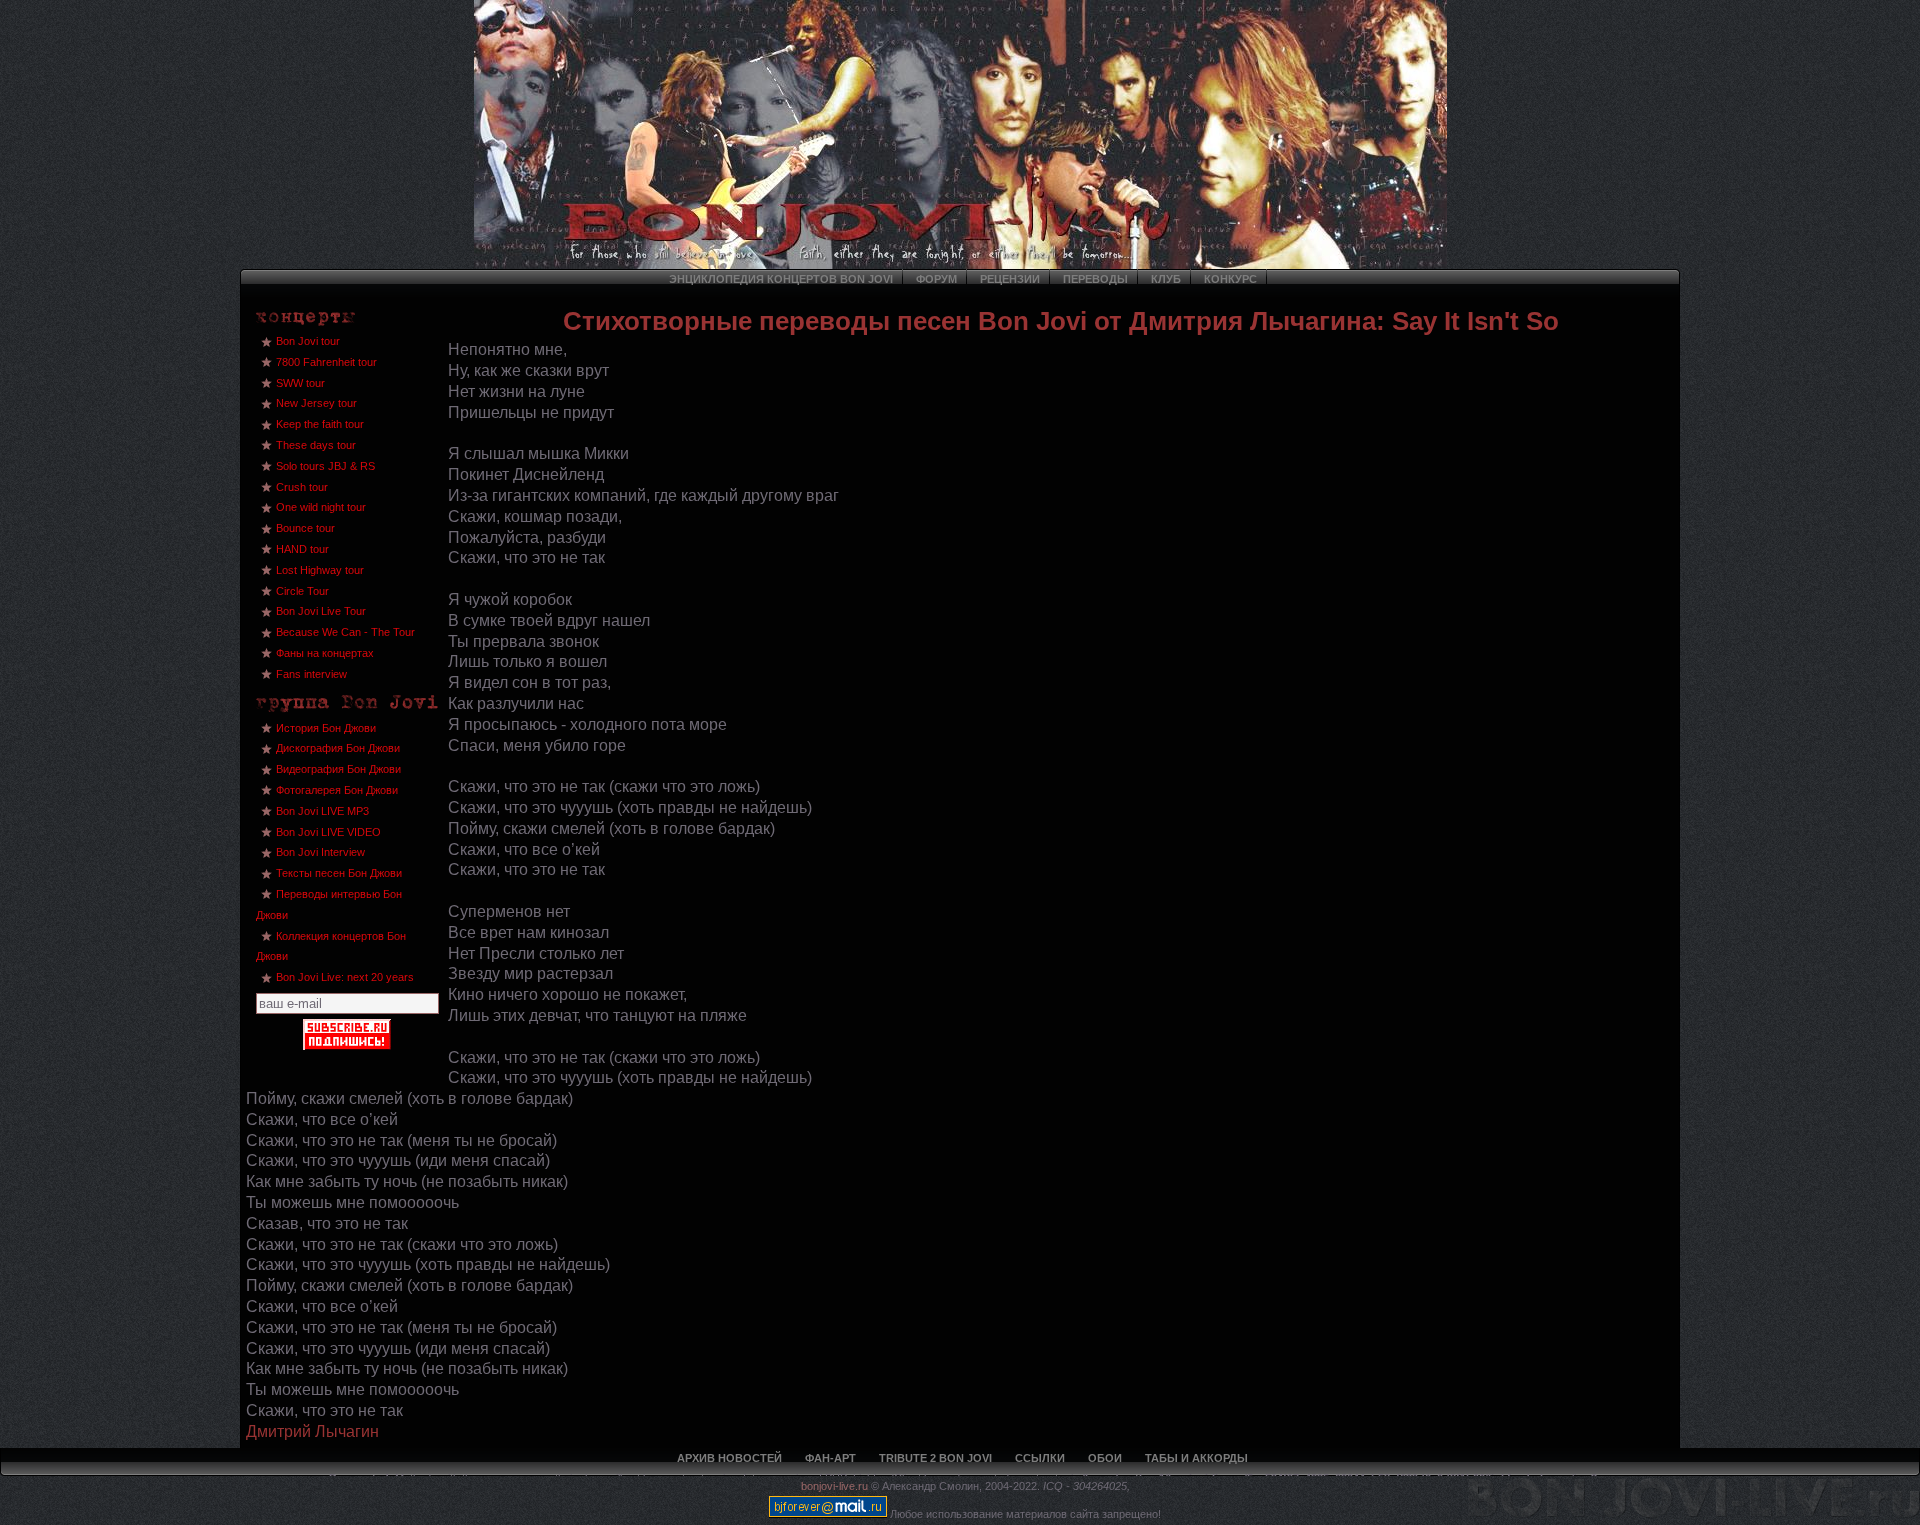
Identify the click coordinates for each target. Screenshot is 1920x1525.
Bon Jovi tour (308, 341)
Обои (1105, 1458)
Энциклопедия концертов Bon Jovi (781, 279)
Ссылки (1040, 1458)
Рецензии (1010, 279)
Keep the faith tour (320, 424)
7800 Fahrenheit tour (326, 362)
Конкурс (1230, 279)
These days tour (316, 445)
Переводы (1095, 279)
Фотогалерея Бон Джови (337, 790)
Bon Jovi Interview (320, 852)
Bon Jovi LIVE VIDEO (328, 832)
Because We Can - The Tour (345, 632)
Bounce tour (305, 528)
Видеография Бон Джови (338, 769)
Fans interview (311, 674)
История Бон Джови (326, 728)
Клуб (1166, 279)
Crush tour (302, 487)
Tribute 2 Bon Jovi (935, 1458)
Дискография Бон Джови (338, 748)
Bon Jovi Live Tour (321, 611)
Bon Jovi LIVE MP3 (322, 811)
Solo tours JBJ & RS (325, 466)
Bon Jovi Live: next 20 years (345, 977)
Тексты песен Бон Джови (339, 873)
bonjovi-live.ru (834, 1486)
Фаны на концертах (325, 653)
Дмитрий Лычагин (312, 1431)
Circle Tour (302, 591)
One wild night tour (321, 507)
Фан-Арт (830, 1458)
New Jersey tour (316, 403)
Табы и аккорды (1196, 1458)
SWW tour (300, 383)
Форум (936, 279)
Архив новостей (729, 1458)
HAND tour (302, 549)
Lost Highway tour (320, 570)
